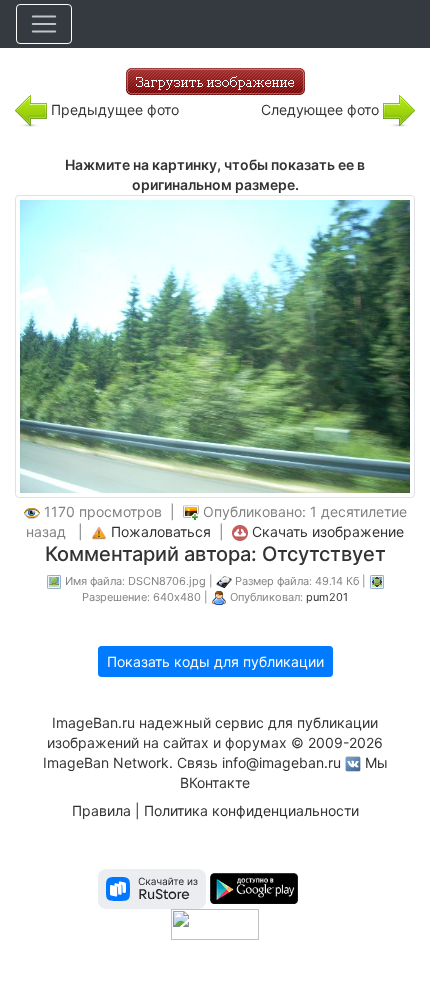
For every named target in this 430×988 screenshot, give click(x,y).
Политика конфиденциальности (251, 810)
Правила (101, 810)
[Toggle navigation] (44, 24)
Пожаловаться (161, 531)
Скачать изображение (328, 531)
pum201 (327, 597)
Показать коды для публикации (215, 661)
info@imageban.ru (281, 762)
